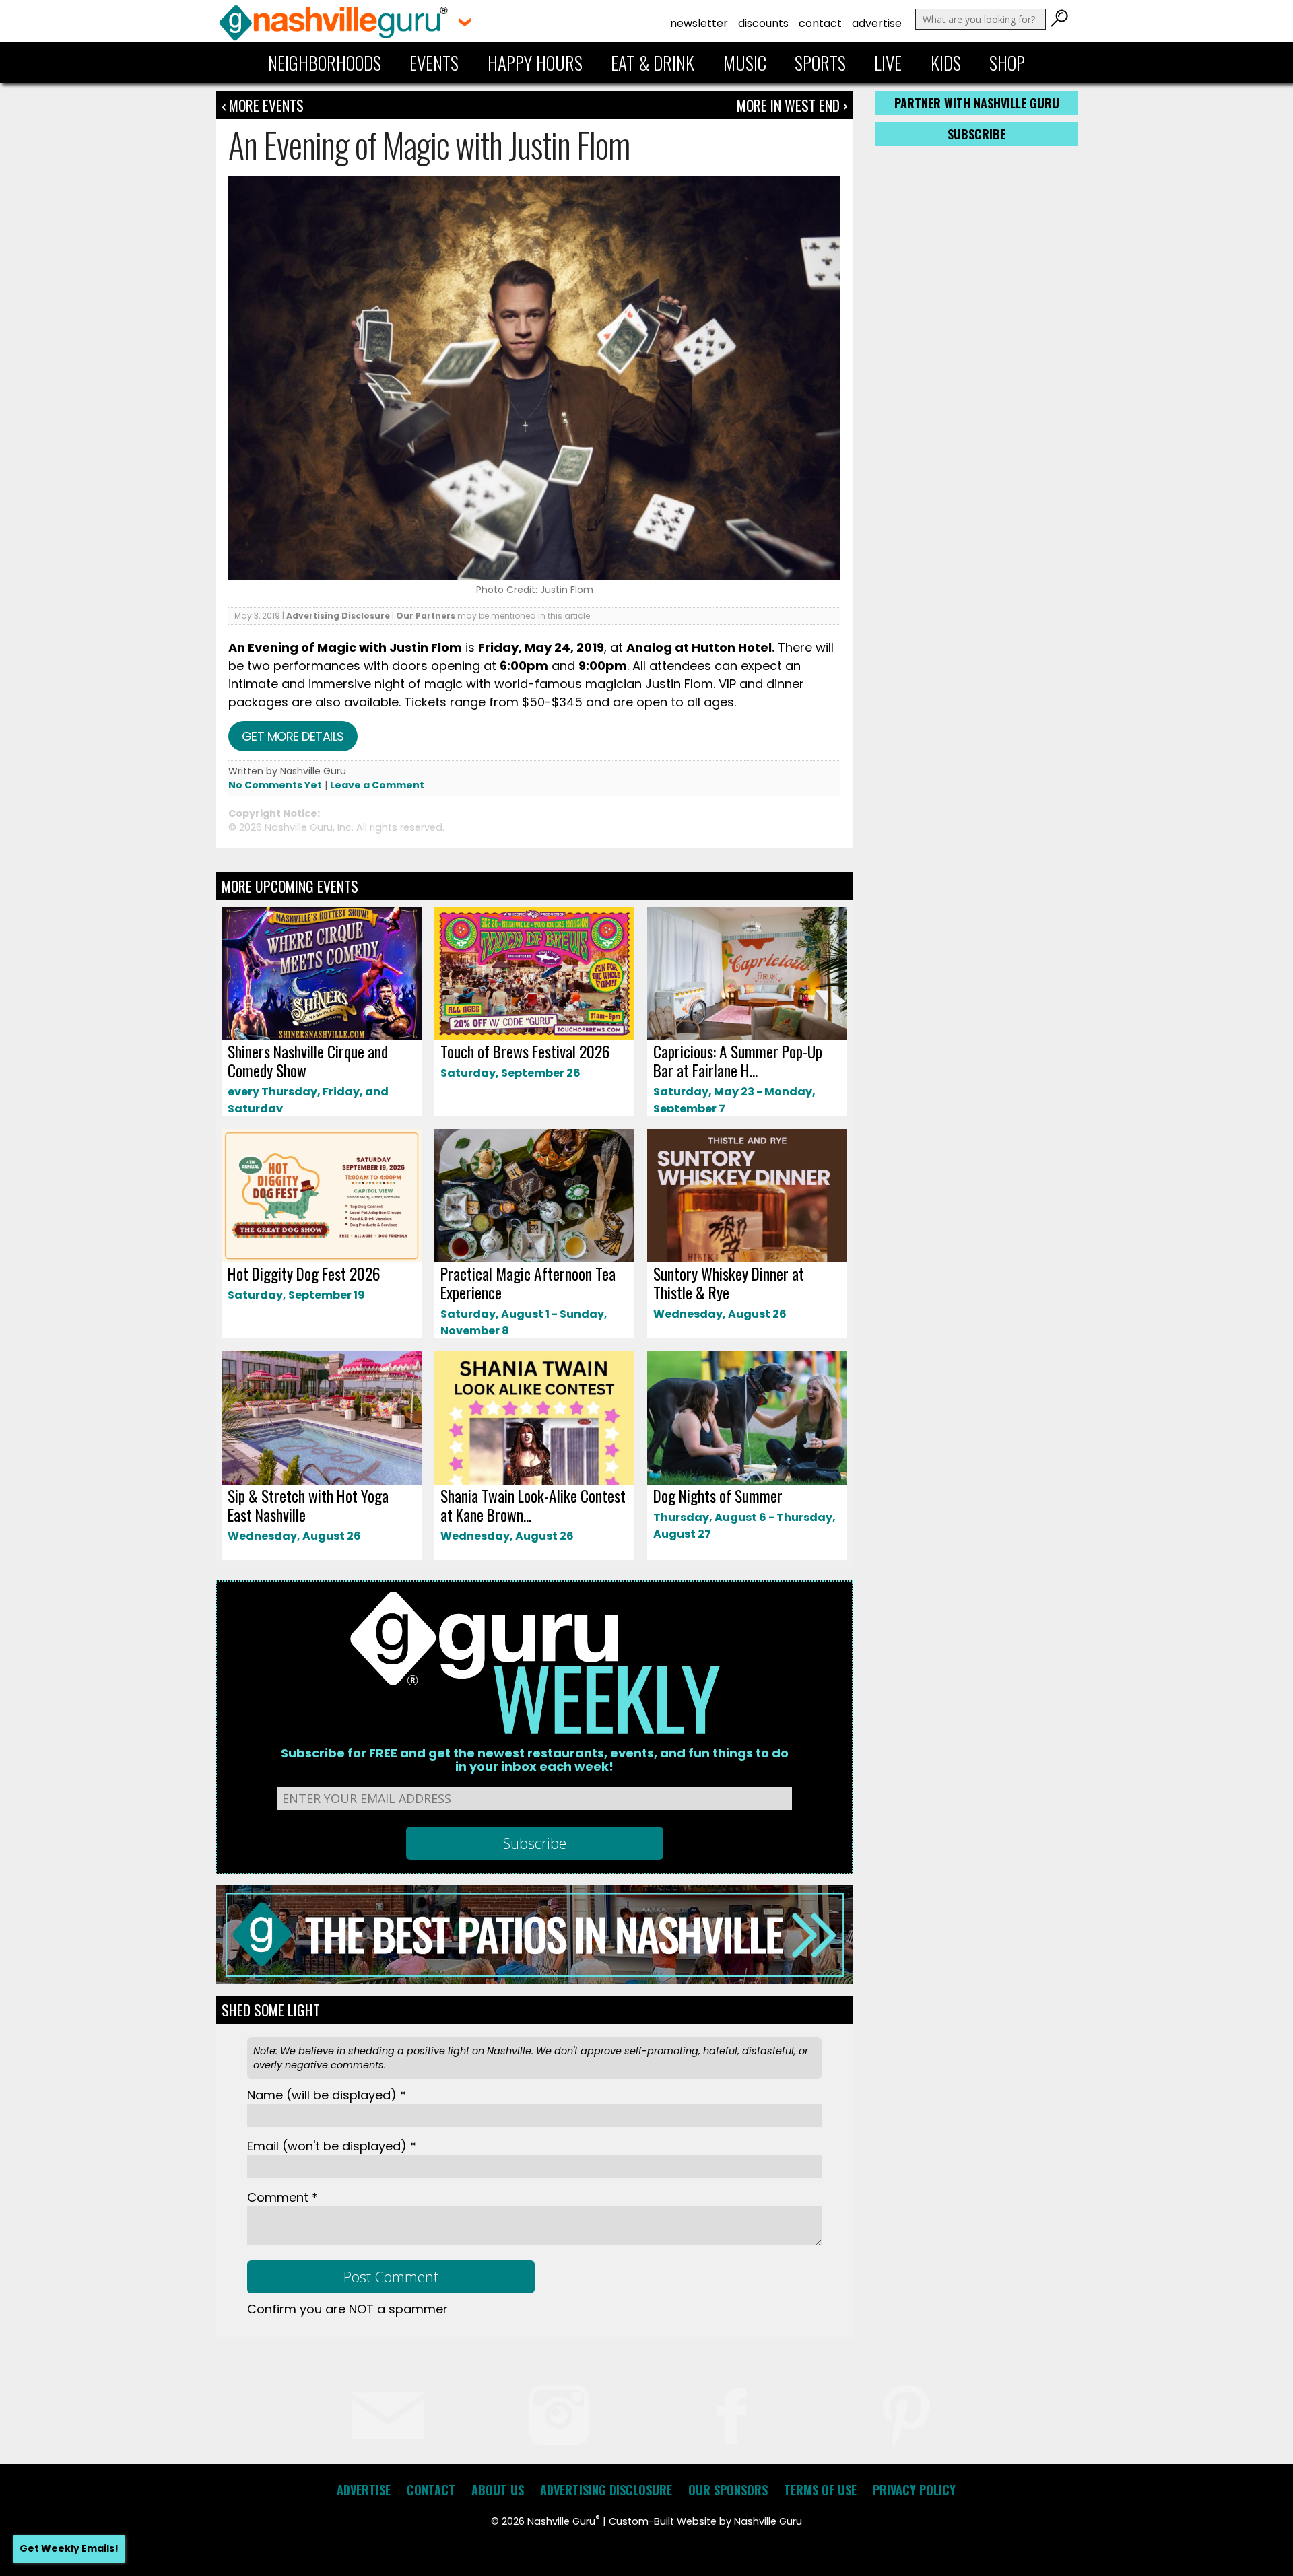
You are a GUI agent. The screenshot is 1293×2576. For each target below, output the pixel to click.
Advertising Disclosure (338, 616)
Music (745, 63)
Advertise (877, 23)
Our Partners (426, 616)
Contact (820, 23)
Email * (332, 2146)
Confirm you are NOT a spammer (347, 2309)
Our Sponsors (728, 2490)
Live (888, 63)
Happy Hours (535, 63)
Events (434, 63)
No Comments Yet (275, 785)
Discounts (763, 23)
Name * (327, 2095)
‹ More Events (263, 105)
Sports (820, 63)
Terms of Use (820, 2490)
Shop (1007, 63)
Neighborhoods (325, 63)
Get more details (293, 736)
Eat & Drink (653, 63)
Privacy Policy (914, 2490)
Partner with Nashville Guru (977, 103)
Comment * (283, 2197)
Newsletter (699, 23)
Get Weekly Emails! (69, 2548)
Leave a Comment (377, 785)
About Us (498, 2490)
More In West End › (792, 105)
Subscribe (976, 134)
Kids (946, 63)
